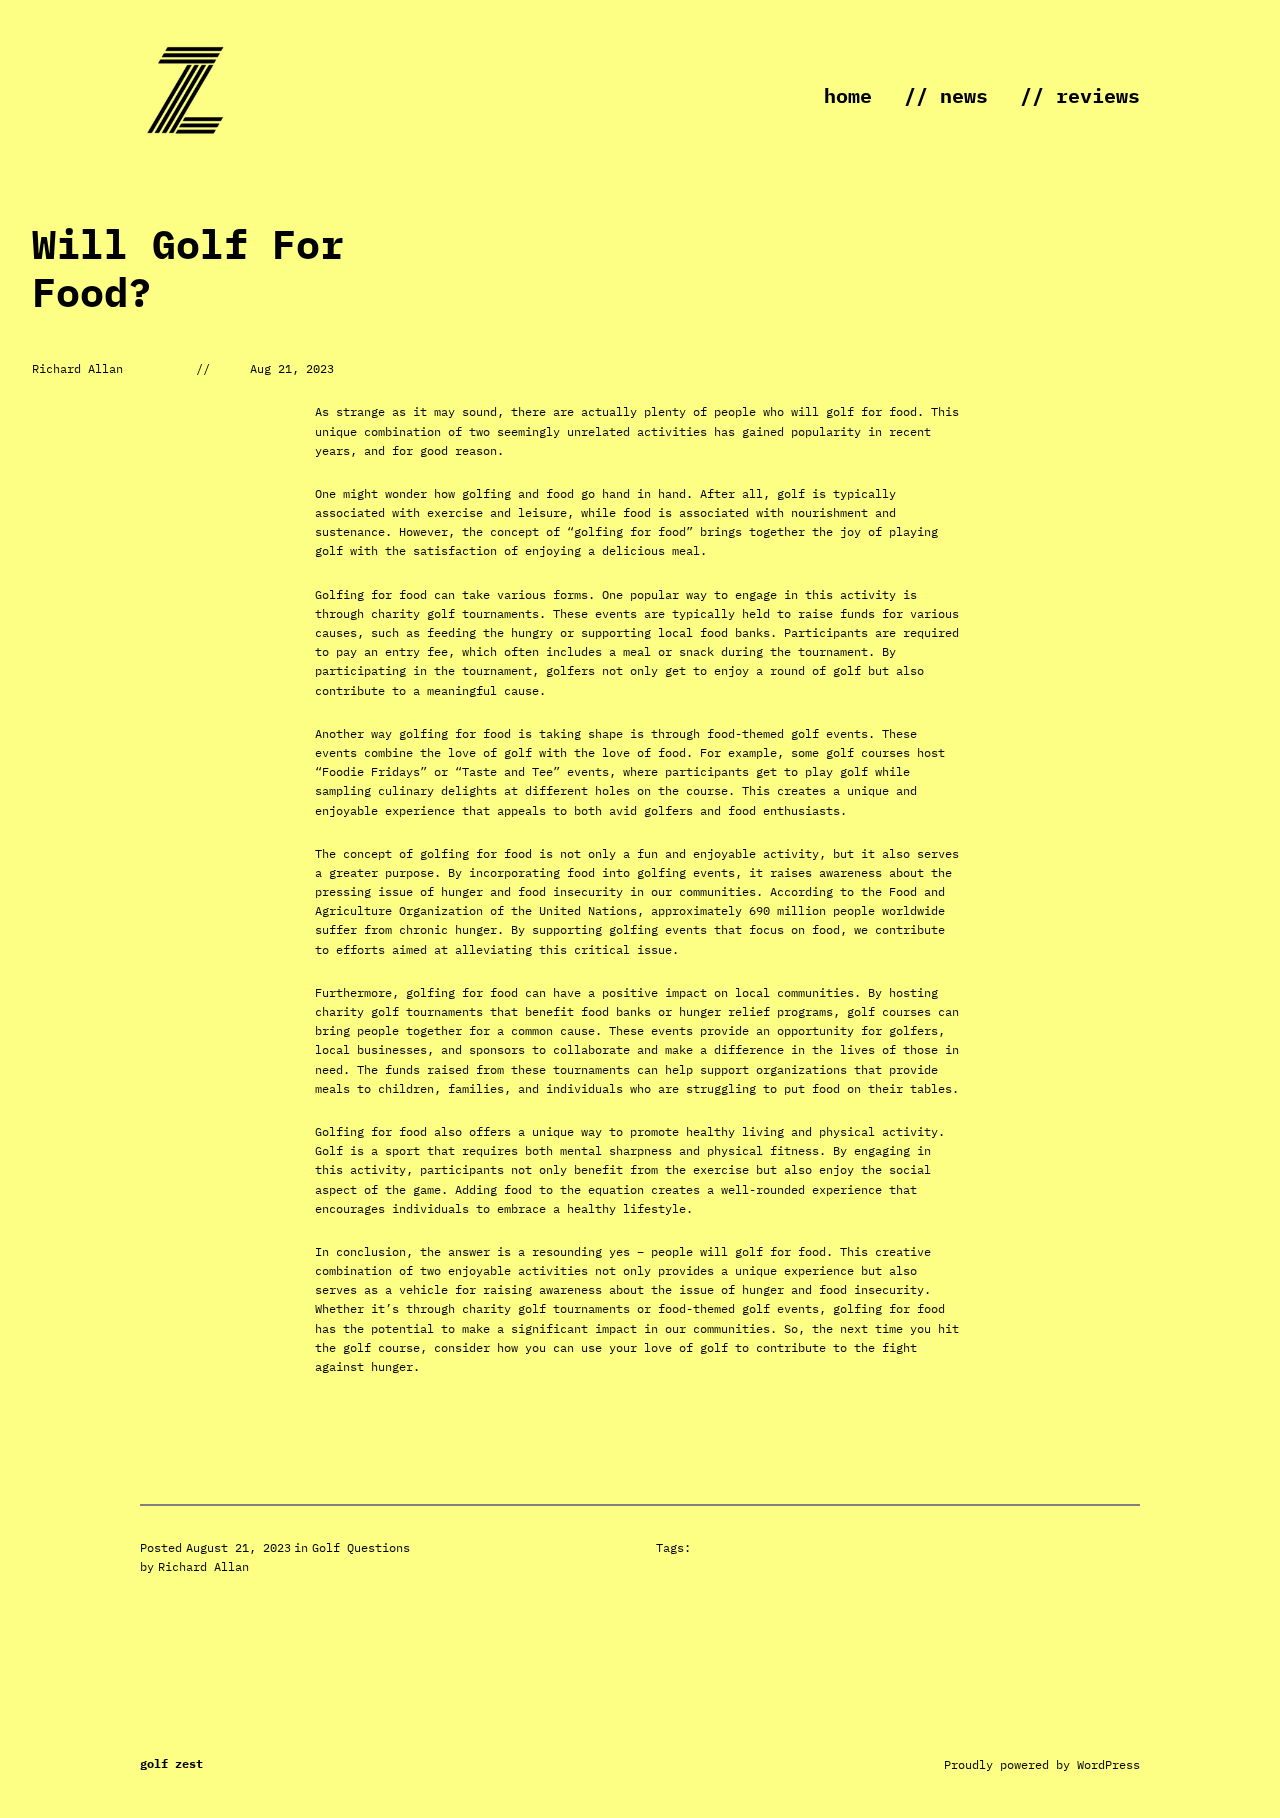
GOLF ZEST (171, 1763)
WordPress (1108, 1764)
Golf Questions (361, 1547)
